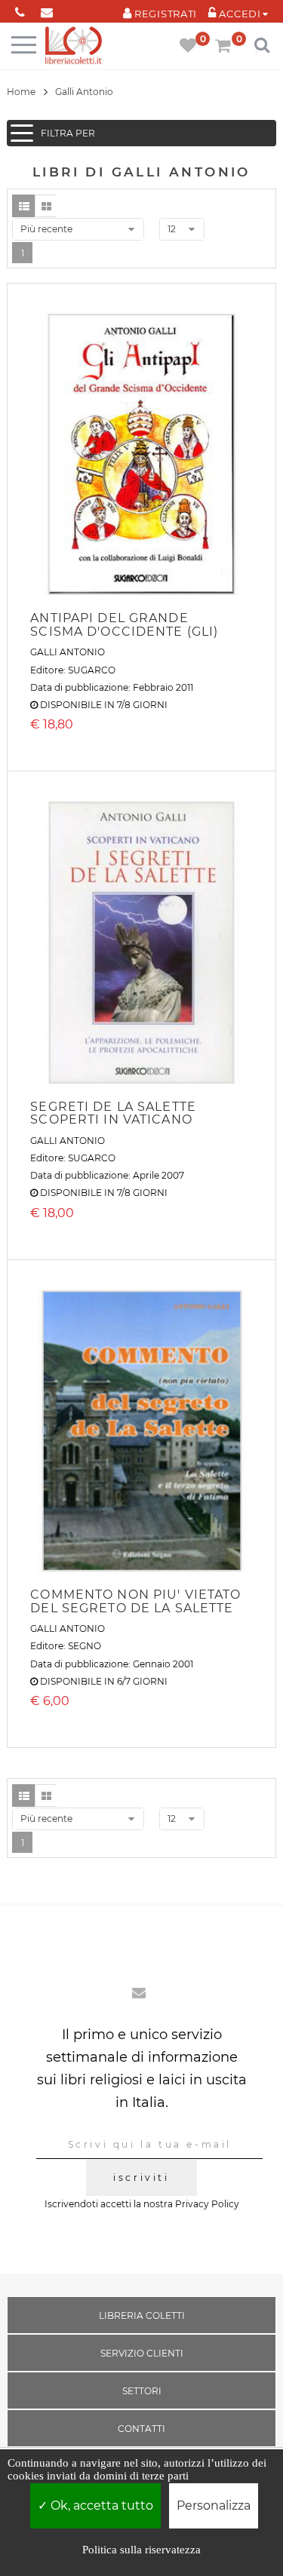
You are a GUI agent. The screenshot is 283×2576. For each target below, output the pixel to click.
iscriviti (141, 2177)
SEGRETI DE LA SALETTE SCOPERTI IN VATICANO (113, 1113)
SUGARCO (92, 670)
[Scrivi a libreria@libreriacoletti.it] (46, 9)
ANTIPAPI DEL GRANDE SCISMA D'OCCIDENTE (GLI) (124, 625)
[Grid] (46, 206)
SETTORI (142, 2391)
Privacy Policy (207, 2204)
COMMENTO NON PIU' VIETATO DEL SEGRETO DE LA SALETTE (135, 1601)
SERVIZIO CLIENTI (142, 2353)
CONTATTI (141, 2429)
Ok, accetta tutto (100, 2505)
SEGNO (85, 1646)
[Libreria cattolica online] (74, 46)
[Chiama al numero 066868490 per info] (20, 9)
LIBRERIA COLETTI (142, 2315)
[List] (23, 206)
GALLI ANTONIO (68, 652)
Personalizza (214, 2505)
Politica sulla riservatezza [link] (141, 2550)
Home (21, 92)
